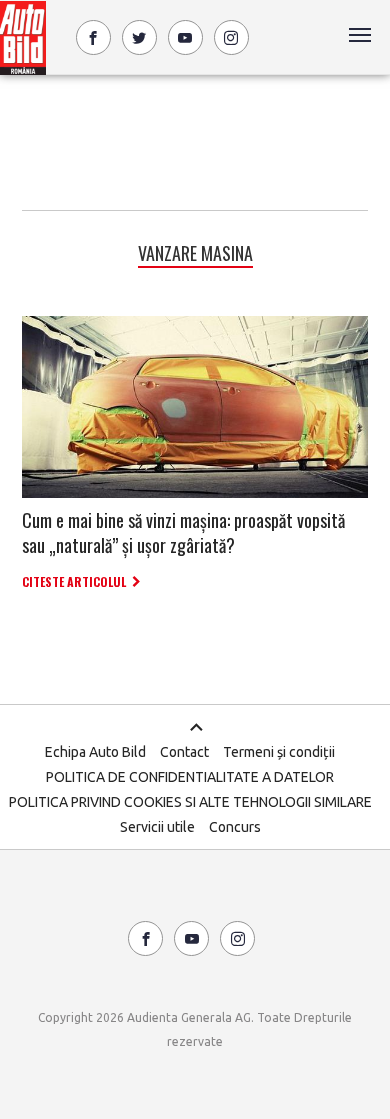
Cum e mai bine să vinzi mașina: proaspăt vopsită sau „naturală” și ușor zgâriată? (183, 532)
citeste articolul (74, 581)
